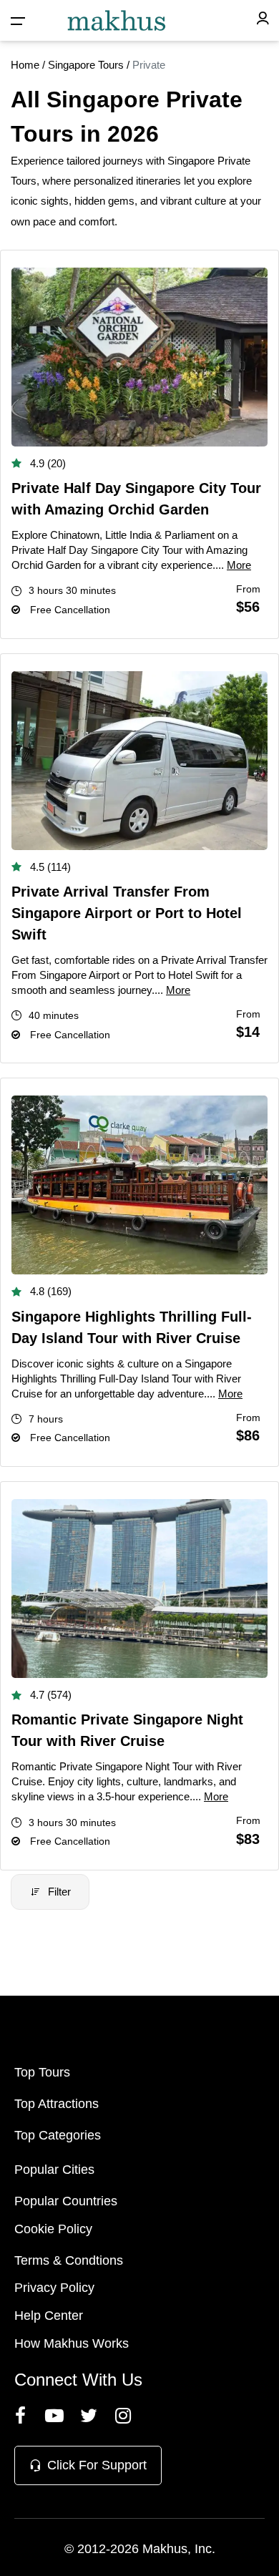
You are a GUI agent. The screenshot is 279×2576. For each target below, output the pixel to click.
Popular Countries (66, 2201)
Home (25, 65)
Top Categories (58, 2135)
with (155, 161)
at (233, 201)
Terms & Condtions (69, 2260)
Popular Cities (54, 2170)
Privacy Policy (54, 2288)
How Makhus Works (72, 2343)
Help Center (49, 2316)
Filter (59, 1892)
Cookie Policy (53, 2229)
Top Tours (42, 2072)
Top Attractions (57, 2104)
